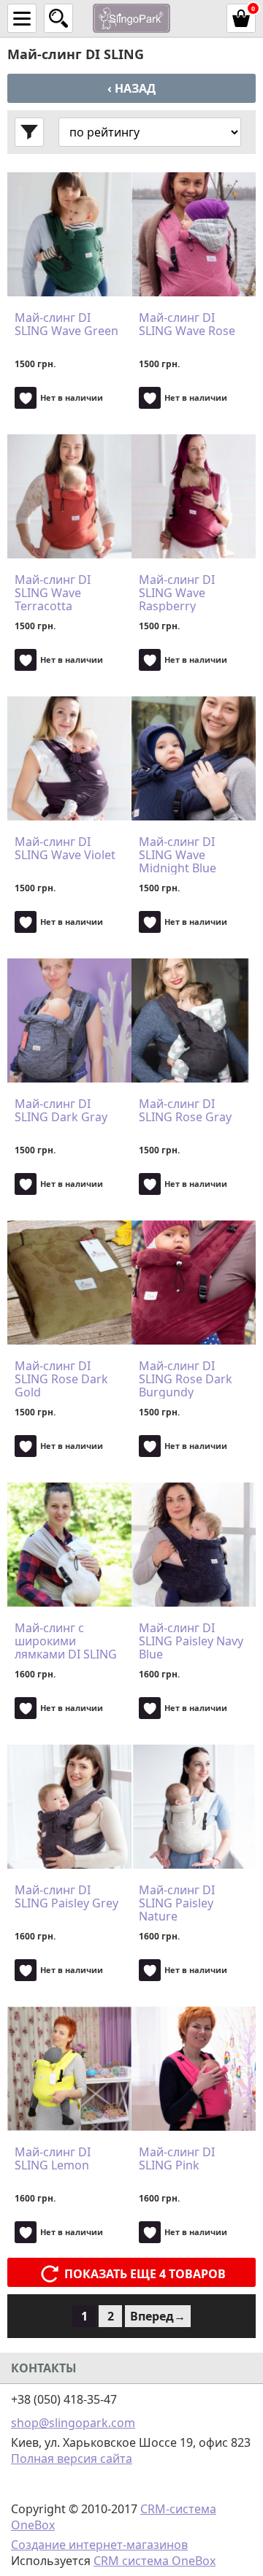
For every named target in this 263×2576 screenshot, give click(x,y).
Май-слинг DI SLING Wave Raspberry (177, 593)
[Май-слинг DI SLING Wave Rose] (194, 234)
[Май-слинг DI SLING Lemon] (69, 2069)
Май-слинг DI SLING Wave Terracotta (53, 593)
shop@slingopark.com (73, 2423)
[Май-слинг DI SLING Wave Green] (69, 234)
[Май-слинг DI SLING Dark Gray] (69, 1020)
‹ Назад (131, 88)
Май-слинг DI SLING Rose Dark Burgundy (186, 1379)
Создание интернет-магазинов (99, 2545)
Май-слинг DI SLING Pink (177, 2159)
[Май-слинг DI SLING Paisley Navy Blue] (194, 1545)
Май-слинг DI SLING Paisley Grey (66, 1897)
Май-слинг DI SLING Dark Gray (61, 1111)
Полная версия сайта (72, 2458)
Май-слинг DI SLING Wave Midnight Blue (178, 855)
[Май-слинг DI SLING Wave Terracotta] (69, 496)
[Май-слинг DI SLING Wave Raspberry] (194, 496)
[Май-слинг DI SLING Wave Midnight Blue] (194, 758)
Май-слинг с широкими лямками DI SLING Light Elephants (66, 1641)
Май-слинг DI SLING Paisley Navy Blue (191, 1641)
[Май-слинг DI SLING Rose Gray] (194, 1020)
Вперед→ (158, 2316)
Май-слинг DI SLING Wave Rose (187, 325)
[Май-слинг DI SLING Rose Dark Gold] (69, 1283)
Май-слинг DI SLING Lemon (53, 2159)
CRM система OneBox (155, 2561)
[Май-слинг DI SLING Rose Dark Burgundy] (194, 1283)
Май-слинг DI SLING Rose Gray (185, 1111)
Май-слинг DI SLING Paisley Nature (177, 1903)
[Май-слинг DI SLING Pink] (194, 2069)
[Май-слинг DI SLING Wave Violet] (69, 758)
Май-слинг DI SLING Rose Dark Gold (61, 1379)
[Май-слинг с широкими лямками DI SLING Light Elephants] (69, 1545)
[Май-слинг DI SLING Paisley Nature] (194, 1807)
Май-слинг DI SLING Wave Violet (65, 849)
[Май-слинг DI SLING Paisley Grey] (69, 1807)
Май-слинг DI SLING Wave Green (66, 325)
